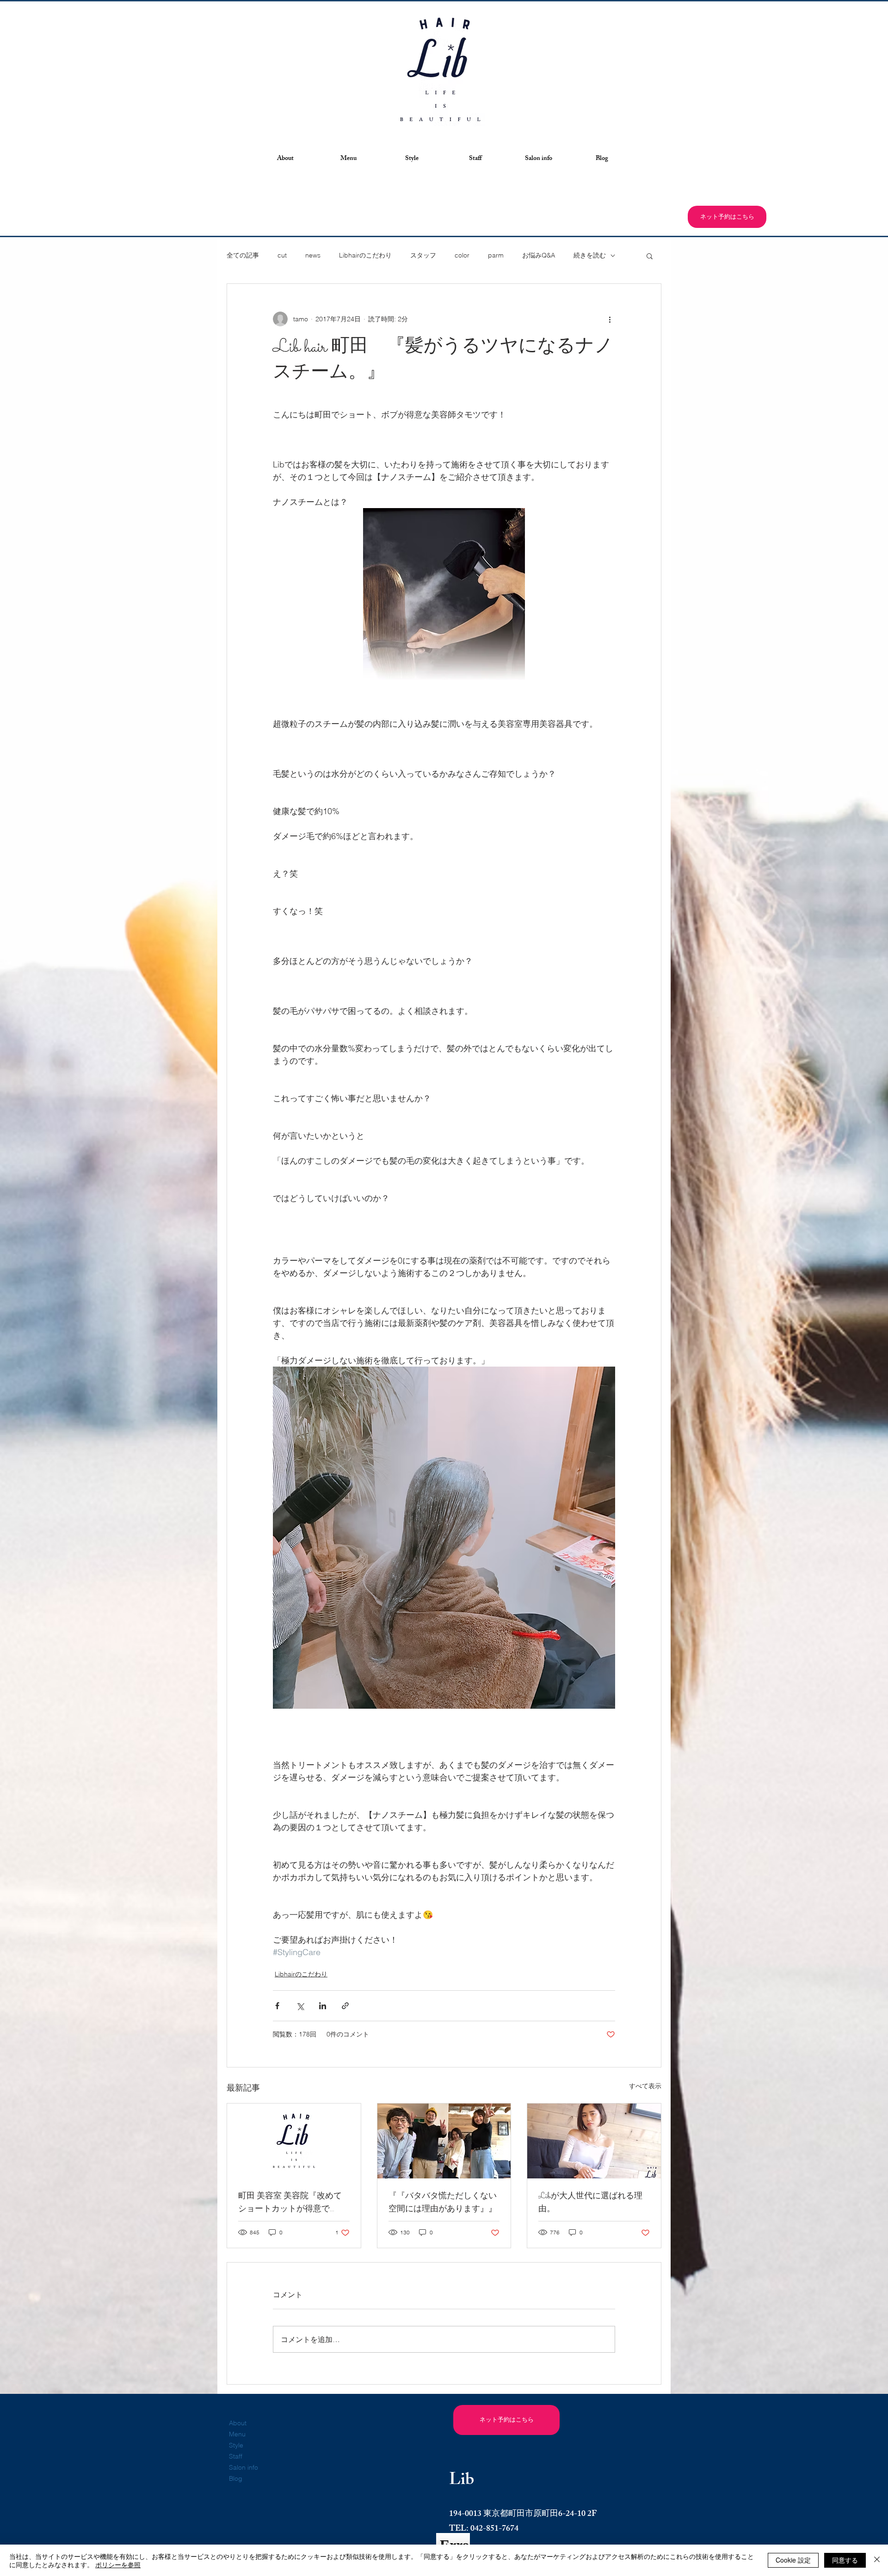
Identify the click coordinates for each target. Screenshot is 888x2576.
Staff (236, 2456)
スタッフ (423, 255)
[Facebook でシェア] (277, 2006)
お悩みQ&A (539, 255)
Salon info (244, 2467)
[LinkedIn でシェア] (323, 2006)
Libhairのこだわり (365, 255)
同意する (845, 2560)
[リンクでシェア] (345, 2006)
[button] (285, 159)
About (238, 2423)
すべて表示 (645, 2086)
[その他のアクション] (610, 319)
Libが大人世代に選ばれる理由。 (590, 2203)
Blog (236, 2478)
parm (496, 255)
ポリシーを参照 (118, 2564)
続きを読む (590, 255)
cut (282, 255)
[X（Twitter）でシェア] (300, 2006)
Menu (237, 2434)
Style (236, 2445)
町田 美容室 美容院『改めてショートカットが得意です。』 (290, 2203)
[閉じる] (877, 2560)
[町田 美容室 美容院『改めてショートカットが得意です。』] (294, 2141)
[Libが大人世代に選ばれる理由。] (594, 2141)
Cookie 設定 (793, 2560)
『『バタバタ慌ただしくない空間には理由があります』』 (443, 2203)
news (313, 255)
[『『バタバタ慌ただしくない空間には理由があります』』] (444, 2141)
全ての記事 (243, 255)
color (462, 255)
